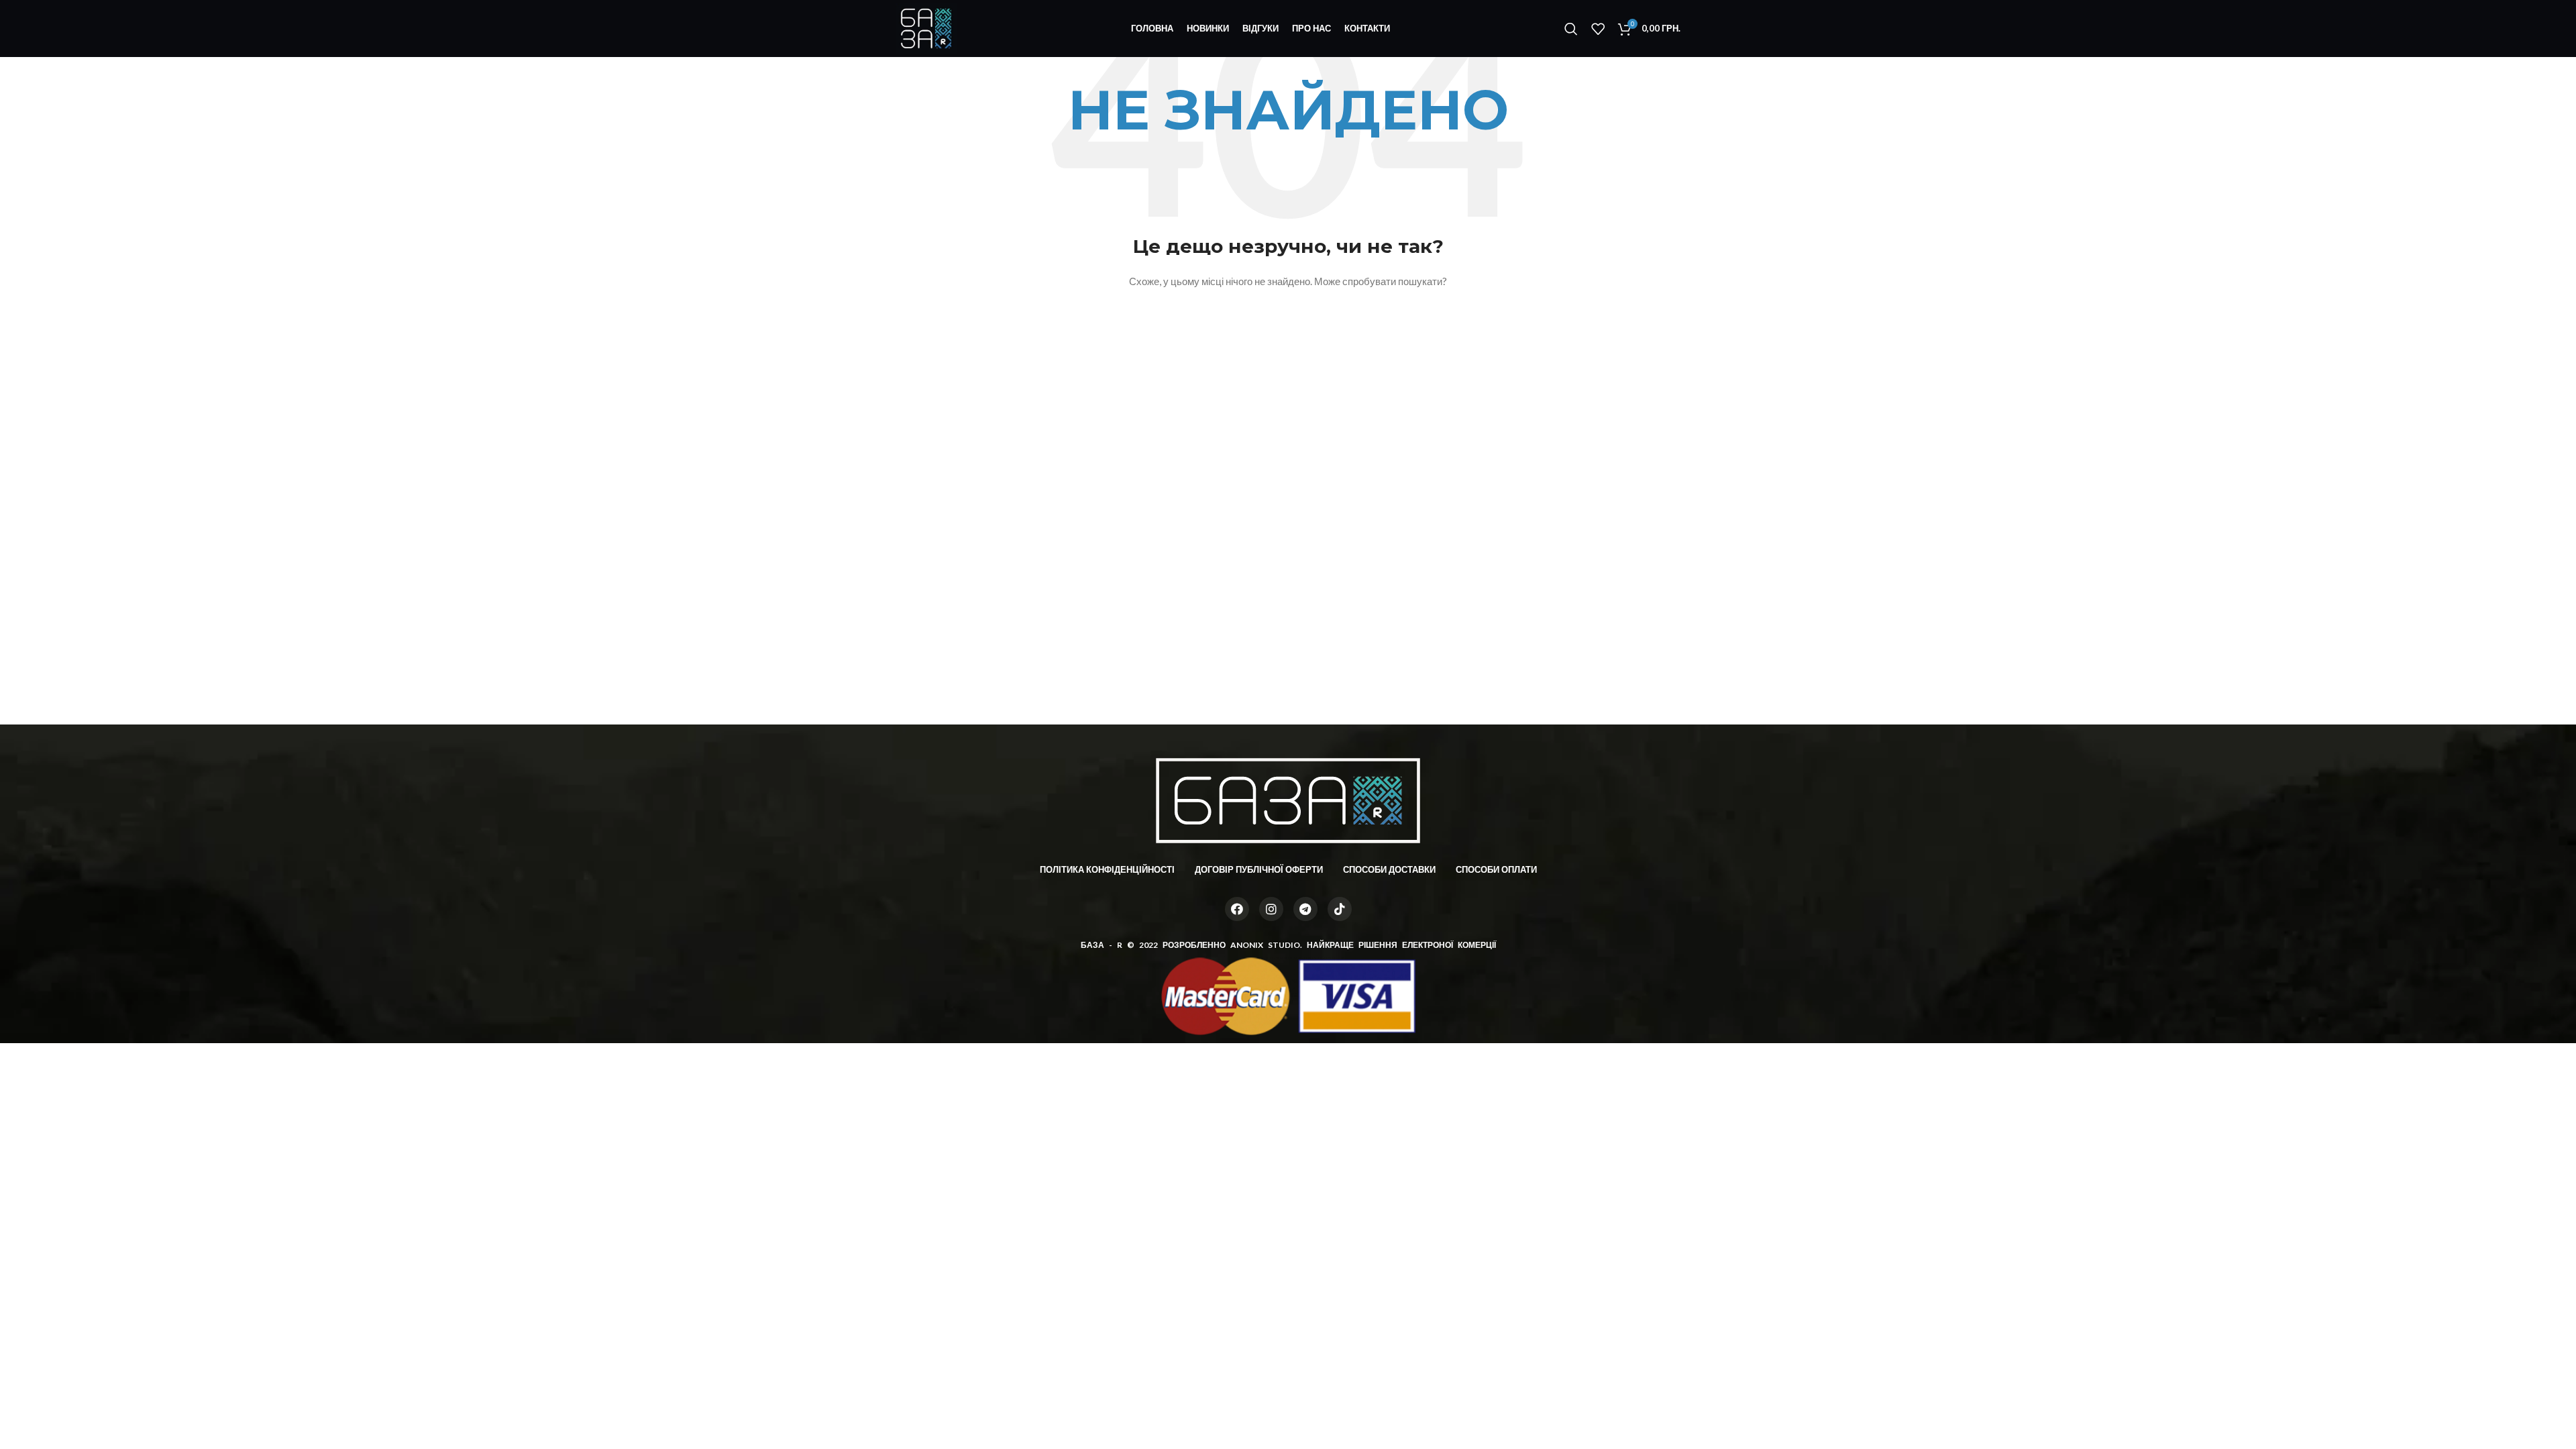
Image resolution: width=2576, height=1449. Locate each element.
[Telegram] (1305, 909)
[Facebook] (1237, 909)
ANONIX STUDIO (1265, 945)
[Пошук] (1571, 29)
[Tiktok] (1340, 909)
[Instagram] (1271, 909)
